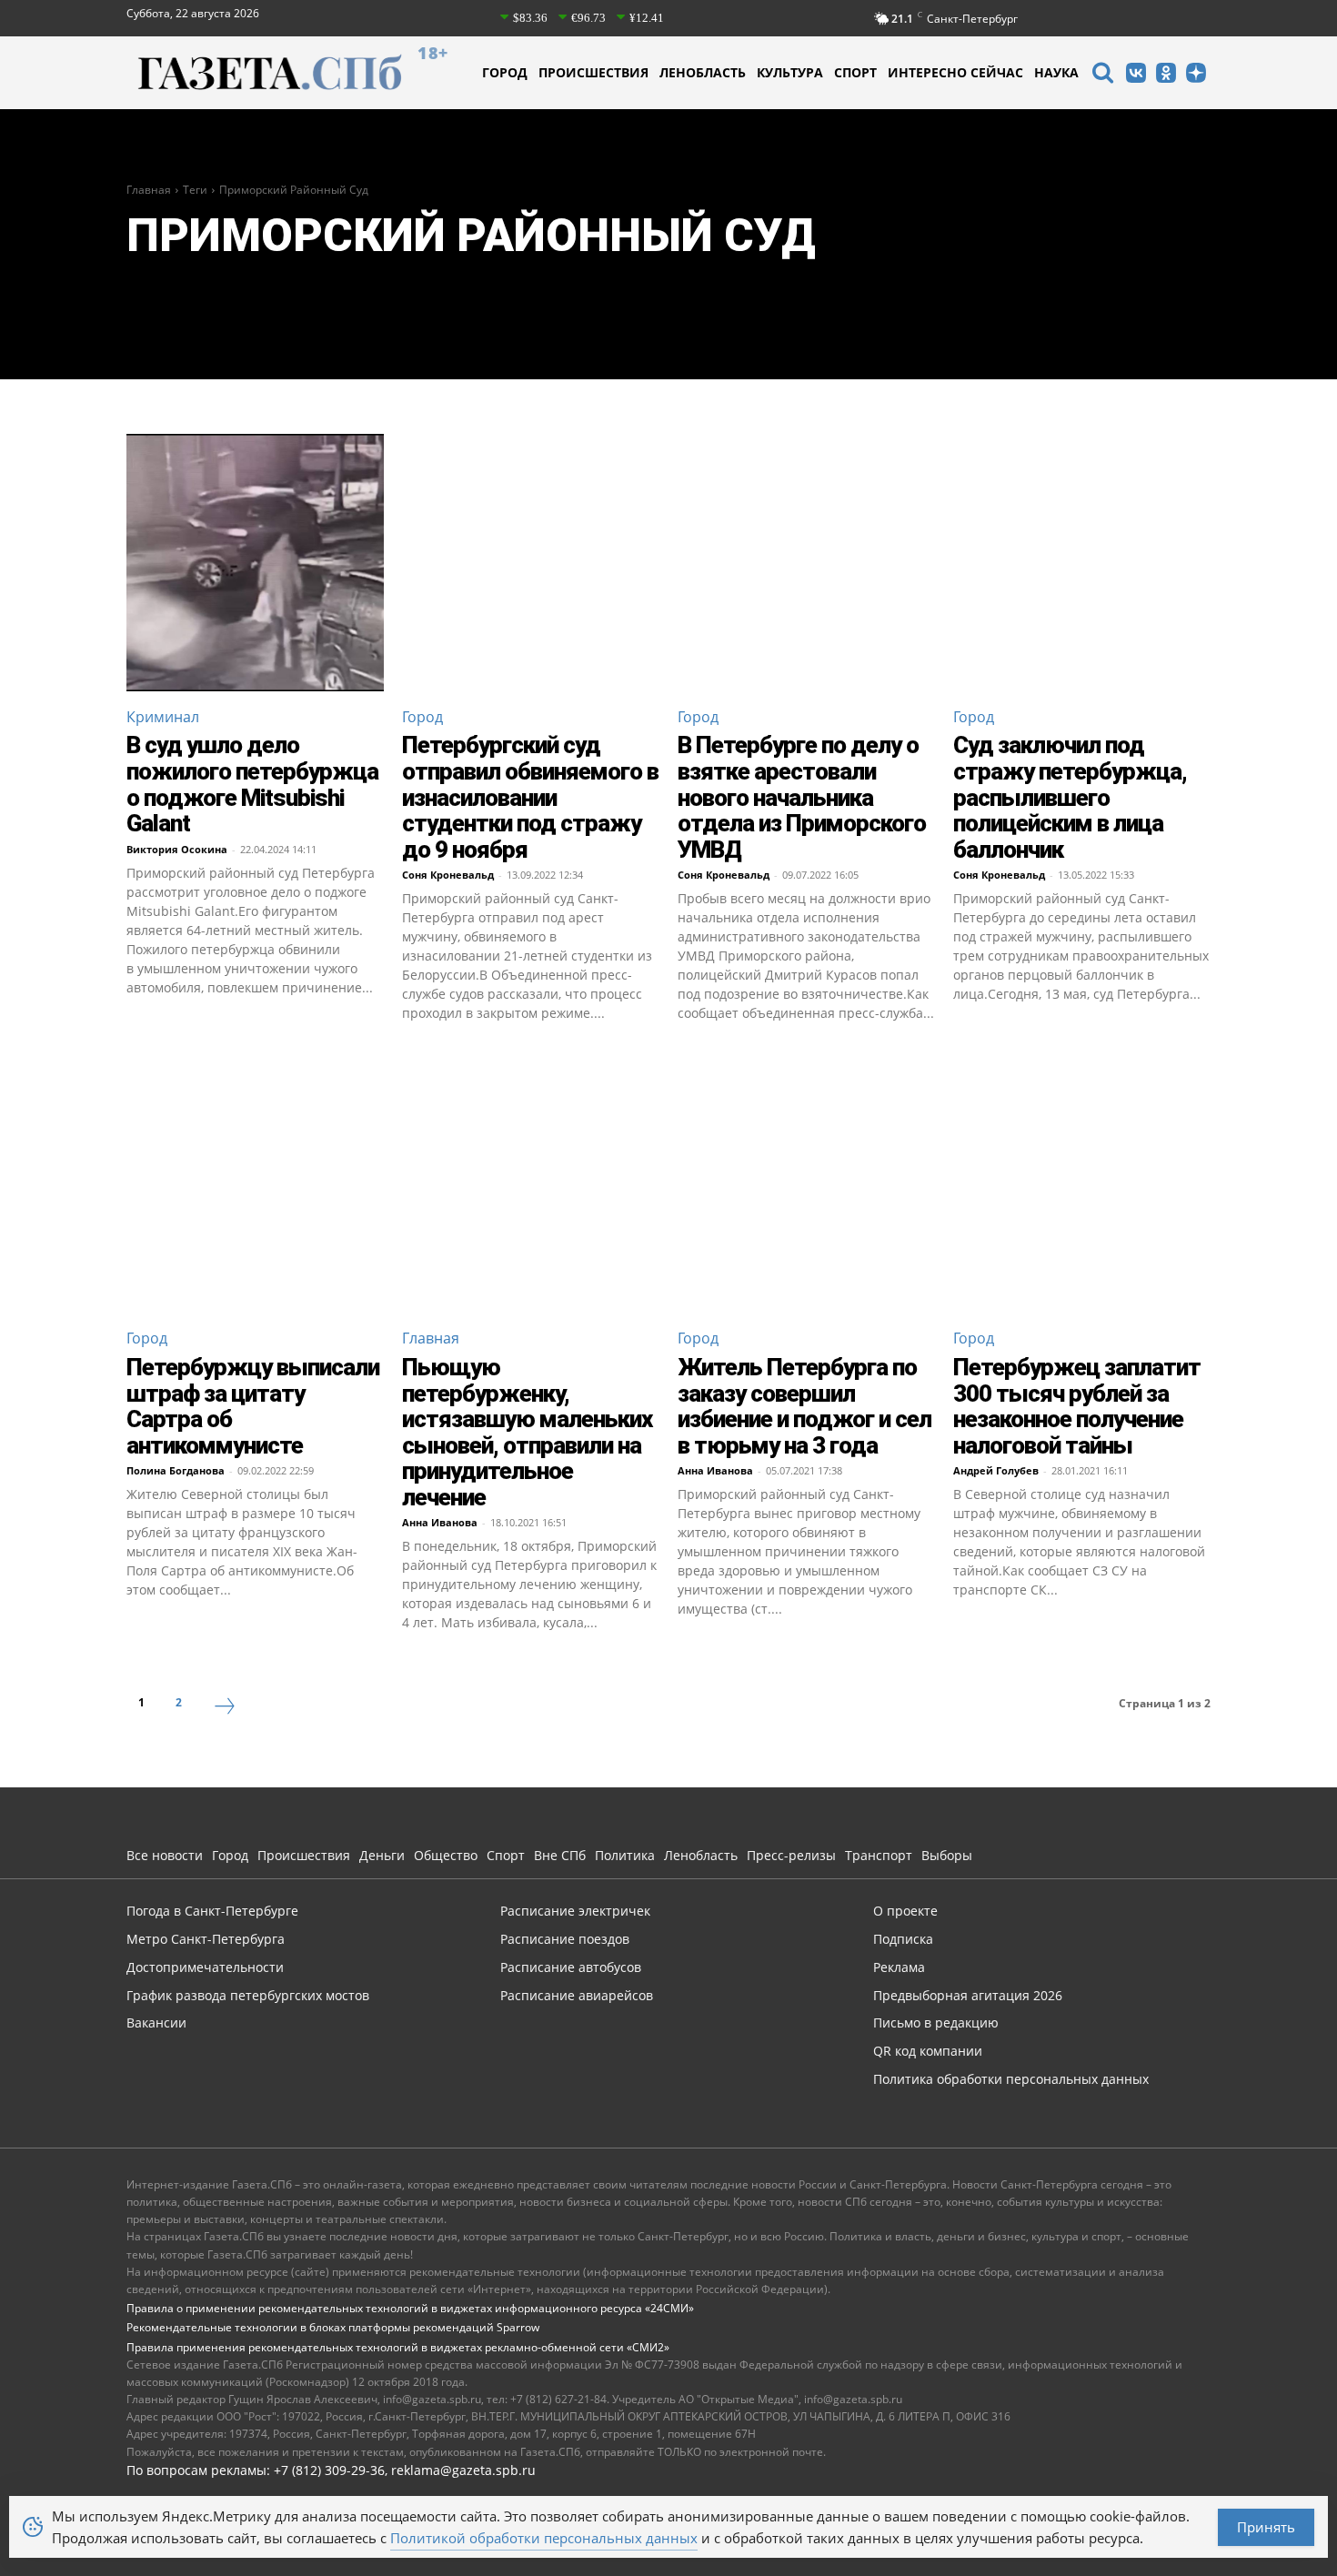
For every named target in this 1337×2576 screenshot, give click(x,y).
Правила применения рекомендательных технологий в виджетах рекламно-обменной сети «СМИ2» (398, 2347)
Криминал (163, 717)
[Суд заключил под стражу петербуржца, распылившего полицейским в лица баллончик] (1082, 563)
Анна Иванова (440, 1522)
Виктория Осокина (177, 849)
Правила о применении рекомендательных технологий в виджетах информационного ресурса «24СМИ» (410, 2308)
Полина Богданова (176, 1470)
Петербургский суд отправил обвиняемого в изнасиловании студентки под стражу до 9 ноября (530, 797)
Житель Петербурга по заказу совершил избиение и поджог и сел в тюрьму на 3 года (804, 1406)
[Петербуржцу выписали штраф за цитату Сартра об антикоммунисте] (255, 1184)
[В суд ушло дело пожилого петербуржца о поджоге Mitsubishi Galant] (255, 563)
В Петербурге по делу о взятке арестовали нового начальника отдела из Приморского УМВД (802, 797)
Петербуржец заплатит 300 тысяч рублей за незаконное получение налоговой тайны (1077, 1406)
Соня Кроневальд (448, 875)
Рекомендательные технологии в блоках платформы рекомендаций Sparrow (333, 2327)
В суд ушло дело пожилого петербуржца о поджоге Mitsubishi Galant (252, 784)
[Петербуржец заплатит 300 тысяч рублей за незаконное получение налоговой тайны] (1082, 1184)
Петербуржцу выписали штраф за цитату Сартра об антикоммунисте (253, 1406)
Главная (149, 190)
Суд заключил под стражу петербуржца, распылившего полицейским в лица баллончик (1070, 797)
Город (422, 717)
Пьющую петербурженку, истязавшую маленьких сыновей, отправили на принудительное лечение (527, 1432)
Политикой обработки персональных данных (544, 2538)
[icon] (1102, 75)
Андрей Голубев (996, 1470)
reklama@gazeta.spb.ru (463, 2470)
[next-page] (225, 1708)
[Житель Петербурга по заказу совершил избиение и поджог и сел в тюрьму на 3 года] (806, 1184)
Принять (1266, 2527)
